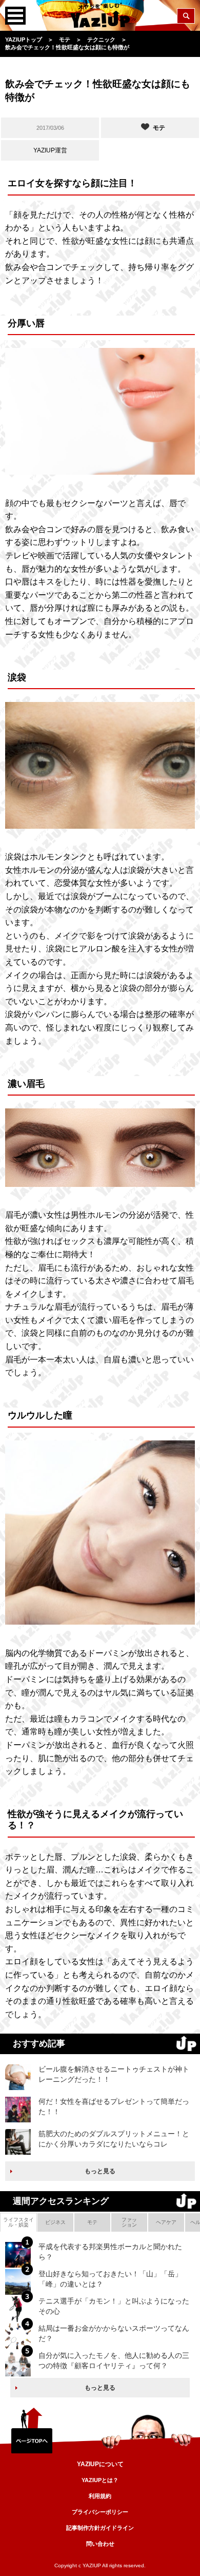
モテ (92, 2222)
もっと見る (100, 2171)
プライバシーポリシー (100, 2512)
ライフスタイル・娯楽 (18, 2222)
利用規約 (100, 2496)
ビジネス (55, 2222)
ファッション (129, 2222)
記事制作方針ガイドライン (100, 2528)
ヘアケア (166, 2222)
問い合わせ (100, 2544)
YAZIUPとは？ (100, 2480)
